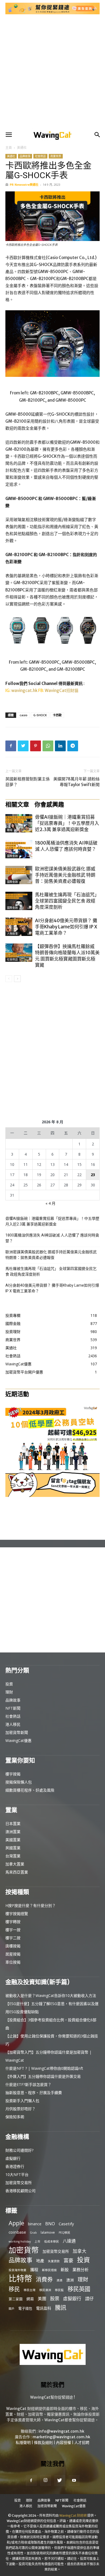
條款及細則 (43, 2443)
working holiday (20, 2241)
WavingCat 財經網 (73, 2515)
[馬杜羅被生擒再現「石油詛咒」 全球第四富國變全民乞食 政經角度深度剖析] (19, 901)
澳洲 (70, 2280)
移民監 (59, 2290)
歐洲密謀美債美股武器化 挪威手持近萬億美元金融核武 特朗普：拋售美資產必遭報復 (65, 875)
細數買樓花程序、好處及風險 (30, 1790)
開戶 (12, 2309)
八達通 (69, 2241)
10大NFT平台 (17, 2174)
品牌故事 (25, 156)
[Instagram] (45, 2480)
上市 (37, 2241)
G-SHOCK (40, 715)
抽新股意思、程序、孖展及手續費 (34, 2093)
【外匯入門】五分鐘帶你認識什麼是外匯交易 (43, 2076)
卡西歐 (57, 715)
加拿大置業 (15, 1864)
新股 (65, 2270)
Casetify (66, 2224)
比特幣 (20, 2279)
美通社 (22, 148)
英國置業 (13, 1848)
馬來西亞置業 (17, 1872)
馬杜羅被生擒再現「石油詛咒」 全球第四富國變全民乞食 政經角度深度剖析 (67, 901)
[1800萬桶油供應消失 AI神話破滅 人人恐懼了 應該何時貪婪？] (19, 849)
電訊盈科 (44, 2308)
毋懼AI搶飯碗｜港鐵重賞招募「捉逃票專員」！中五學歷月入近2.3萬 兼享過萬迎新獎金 (67, 823)
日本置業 (13, 1823)
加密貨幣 (24, 2250)
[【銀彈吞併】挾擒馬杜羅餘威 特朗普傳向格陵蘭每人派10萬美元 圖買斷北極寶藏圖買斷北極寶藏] (19, 953)
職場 (10, 830)
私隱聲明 (23, 2443)
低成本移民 (52, 2241)
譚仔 (89, 2299)
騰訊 (61, 2307)
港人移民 (13, 1724)
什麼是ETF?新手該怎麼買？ (28, 2084)
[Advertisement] (52, 72)
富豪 (68, 2260)
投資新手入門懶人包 (22, 2101)
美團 (42, 2299)
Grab (33, 2233)
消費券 (44, 2279)
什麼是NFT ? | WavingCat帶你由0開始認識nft (44, 2068)
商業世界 (56, 156)
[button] (9, 135)
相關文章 (17, 804)
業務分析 (80, 2270)
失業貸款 (54, 2261)
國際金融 (12, 856)
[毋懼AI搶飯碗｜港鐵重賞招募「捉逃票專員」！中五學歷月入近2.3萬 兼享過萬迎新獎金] (19, 823)
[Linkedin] (60, 746)
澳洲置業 (13, 1832)
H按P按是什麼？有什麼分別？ (31, 1905)
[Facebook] (11, 746)
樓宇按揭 (13, 1774)
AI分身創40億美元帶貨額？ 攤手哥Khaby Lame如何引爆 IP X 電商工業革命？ (66, 927)
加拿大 (80, 2251)
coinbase (17, 2232)
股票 (55, 2298)
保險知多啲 (15, 2117)
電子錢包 (25, 2308)
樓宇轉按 (13, 1922)
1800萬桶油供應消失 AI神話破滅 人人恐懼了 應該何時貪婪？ (66, 846)
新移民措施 (49, 2270)
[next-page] (17, 979)
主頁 (9, 148)
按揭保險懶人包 (19, 1782)
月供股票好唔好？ (20, 2109)
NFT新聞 (13, 1708)
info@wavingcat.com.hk (61, 2431)
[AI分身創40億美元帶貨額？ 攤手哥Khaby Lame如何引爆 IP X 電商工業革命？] (19, 927)
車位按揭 (13, 1962)
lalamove (48, 2232)
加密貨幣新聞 (17, 1732)
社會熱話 (40, 156)
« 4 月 (50, 1203)
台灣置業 (13, 1856)
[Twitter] (23, 746)
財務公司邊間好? (19, 2150)
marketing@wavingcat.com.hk (61, 2437)
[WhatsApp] (48, 746)
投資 (9, 1684)
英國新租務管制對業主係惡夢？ (28, 782)
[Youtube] (74, 2481)
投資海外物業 (17, 2270)
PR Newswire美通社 (24, 185)
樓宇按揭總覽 (17, 1914)
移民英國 (79, 2289)
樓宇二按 (13, 1938)
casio (24, 715)
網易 (30, 2299)
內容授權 (64, 2443)
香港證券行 (15, 2166)
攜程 (34, 2270)
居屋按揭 (13, 1954)
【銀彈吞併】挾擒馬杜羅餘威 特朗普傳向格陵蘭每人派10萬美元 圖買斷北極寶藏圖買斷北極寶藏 (67, 956)
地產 (40, 2261)
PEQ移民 (64, 2233)
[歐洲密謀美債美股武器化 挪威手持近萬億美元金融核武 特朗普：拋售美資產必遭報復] (19, 875)
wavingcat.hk (25, 691)
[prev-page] (9, 979)
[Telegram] (73, 746)
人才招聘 (82, 2443)
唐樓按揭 (13, 1946)
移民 (14, 2289)
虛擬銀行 (13, 2158)
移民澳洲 (45, 2290)
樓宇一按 (13, 1930)
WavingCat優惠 (18, 1740)
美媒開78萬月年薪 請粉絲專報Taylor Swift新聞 (76, 782)
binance (35, 2224)
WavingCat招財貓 (62, 691)
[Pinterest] (36, 746)
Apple (16, 2223)
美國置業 (13, 1840)
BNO (50, 2224)
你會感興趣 (49, 804)
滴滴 (59, 2280)
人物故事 (12, 934)
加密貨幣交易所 (19, 2183)
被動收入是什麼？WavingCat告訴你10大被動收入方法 (51, 1995)
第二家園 (16, 2299)
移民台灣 (30, 2290)
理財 (9, 1692)
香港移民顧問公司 (20, 2191)
